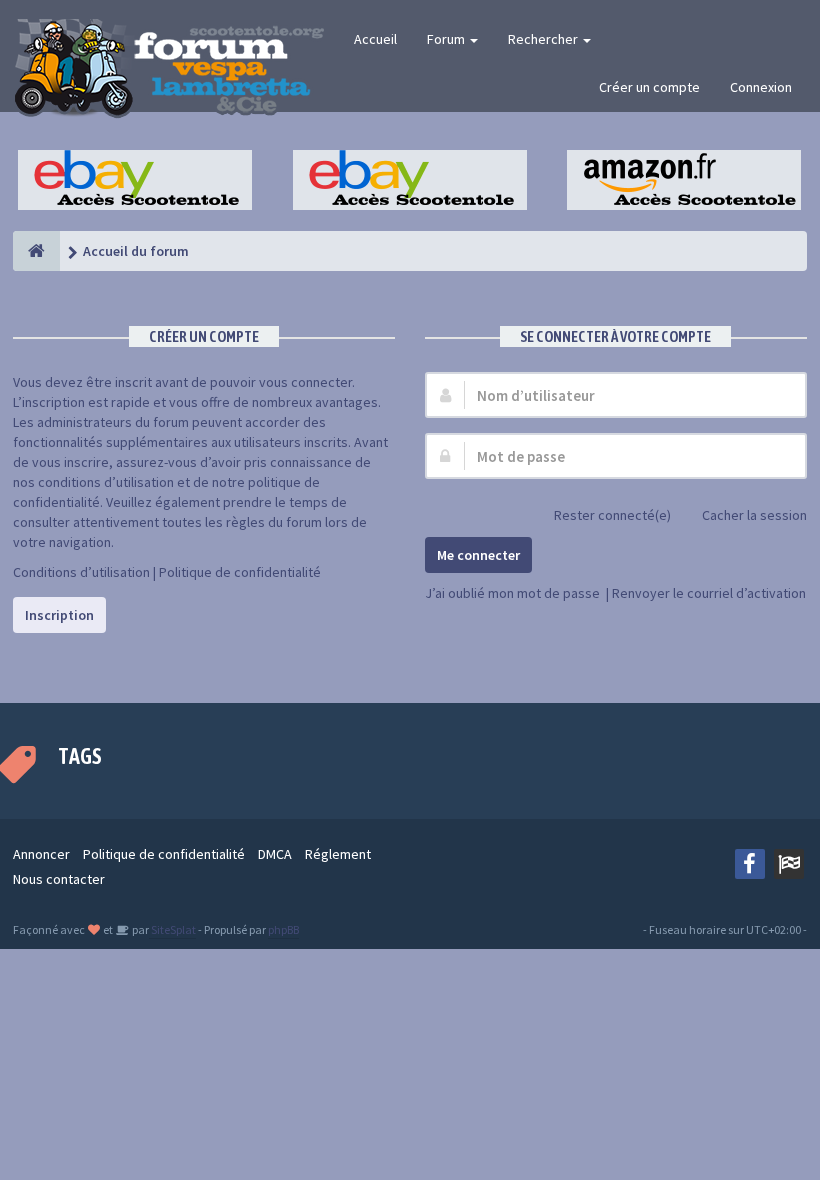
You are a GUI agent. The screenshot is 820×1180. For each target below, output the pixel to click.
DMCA (275, 854)
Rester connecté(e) (612, 515)
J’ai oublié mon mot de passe (512, 593)
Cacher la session (754, 515)
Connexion (761, 87)
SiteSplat (172, 929)
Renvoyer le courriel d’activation (709, 593)
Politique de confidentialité (240, 572)
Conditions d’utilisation (81, 572)
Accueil (375, 39)
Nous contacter (59, 879)
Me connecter (478, 555)
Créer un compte (649, 87)
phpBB (283, 929)
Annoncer (41, 854)
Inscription (59, 615)
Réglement (338, 854)
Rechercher (544, 39)
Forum (447, 39)
